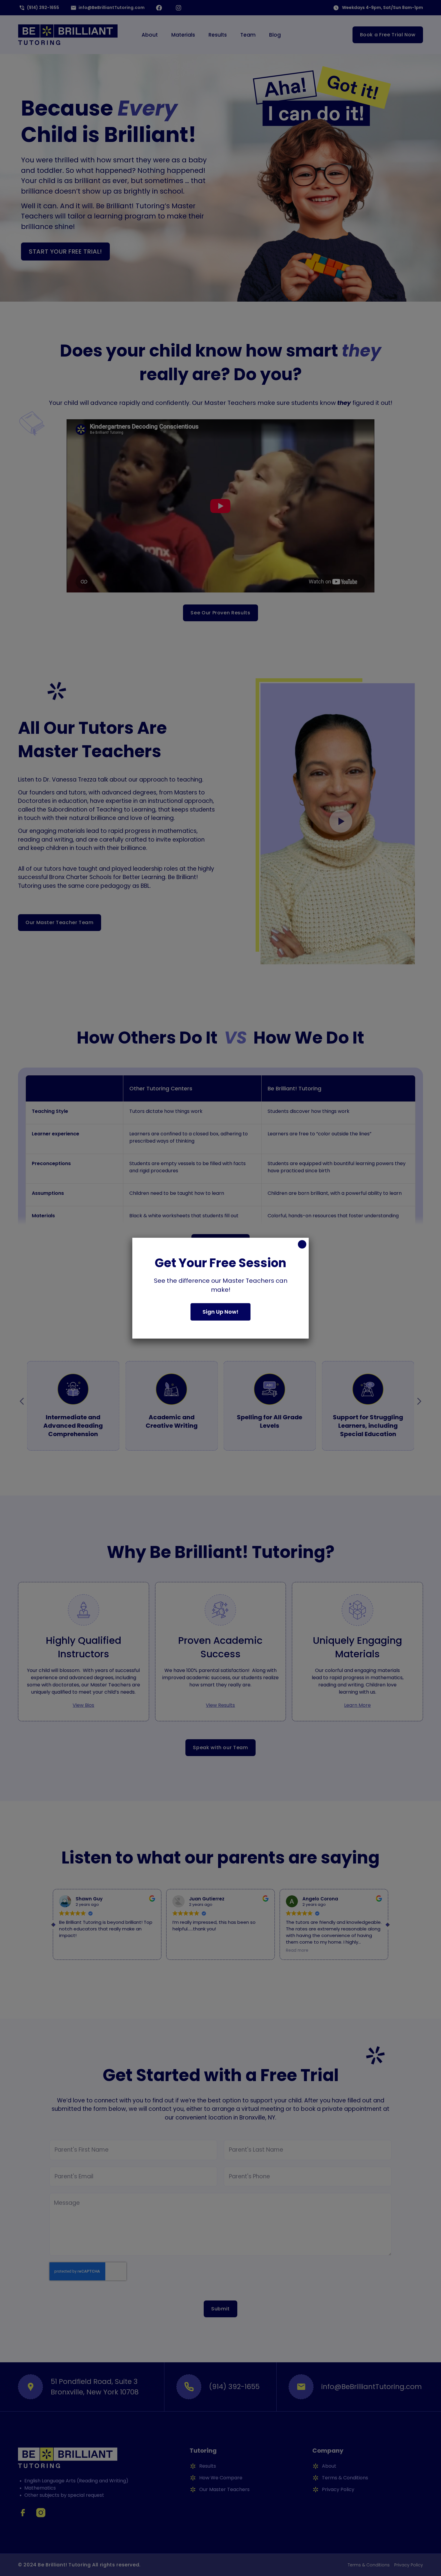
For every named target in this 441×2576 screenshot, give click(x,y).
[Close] (302, 1244)
